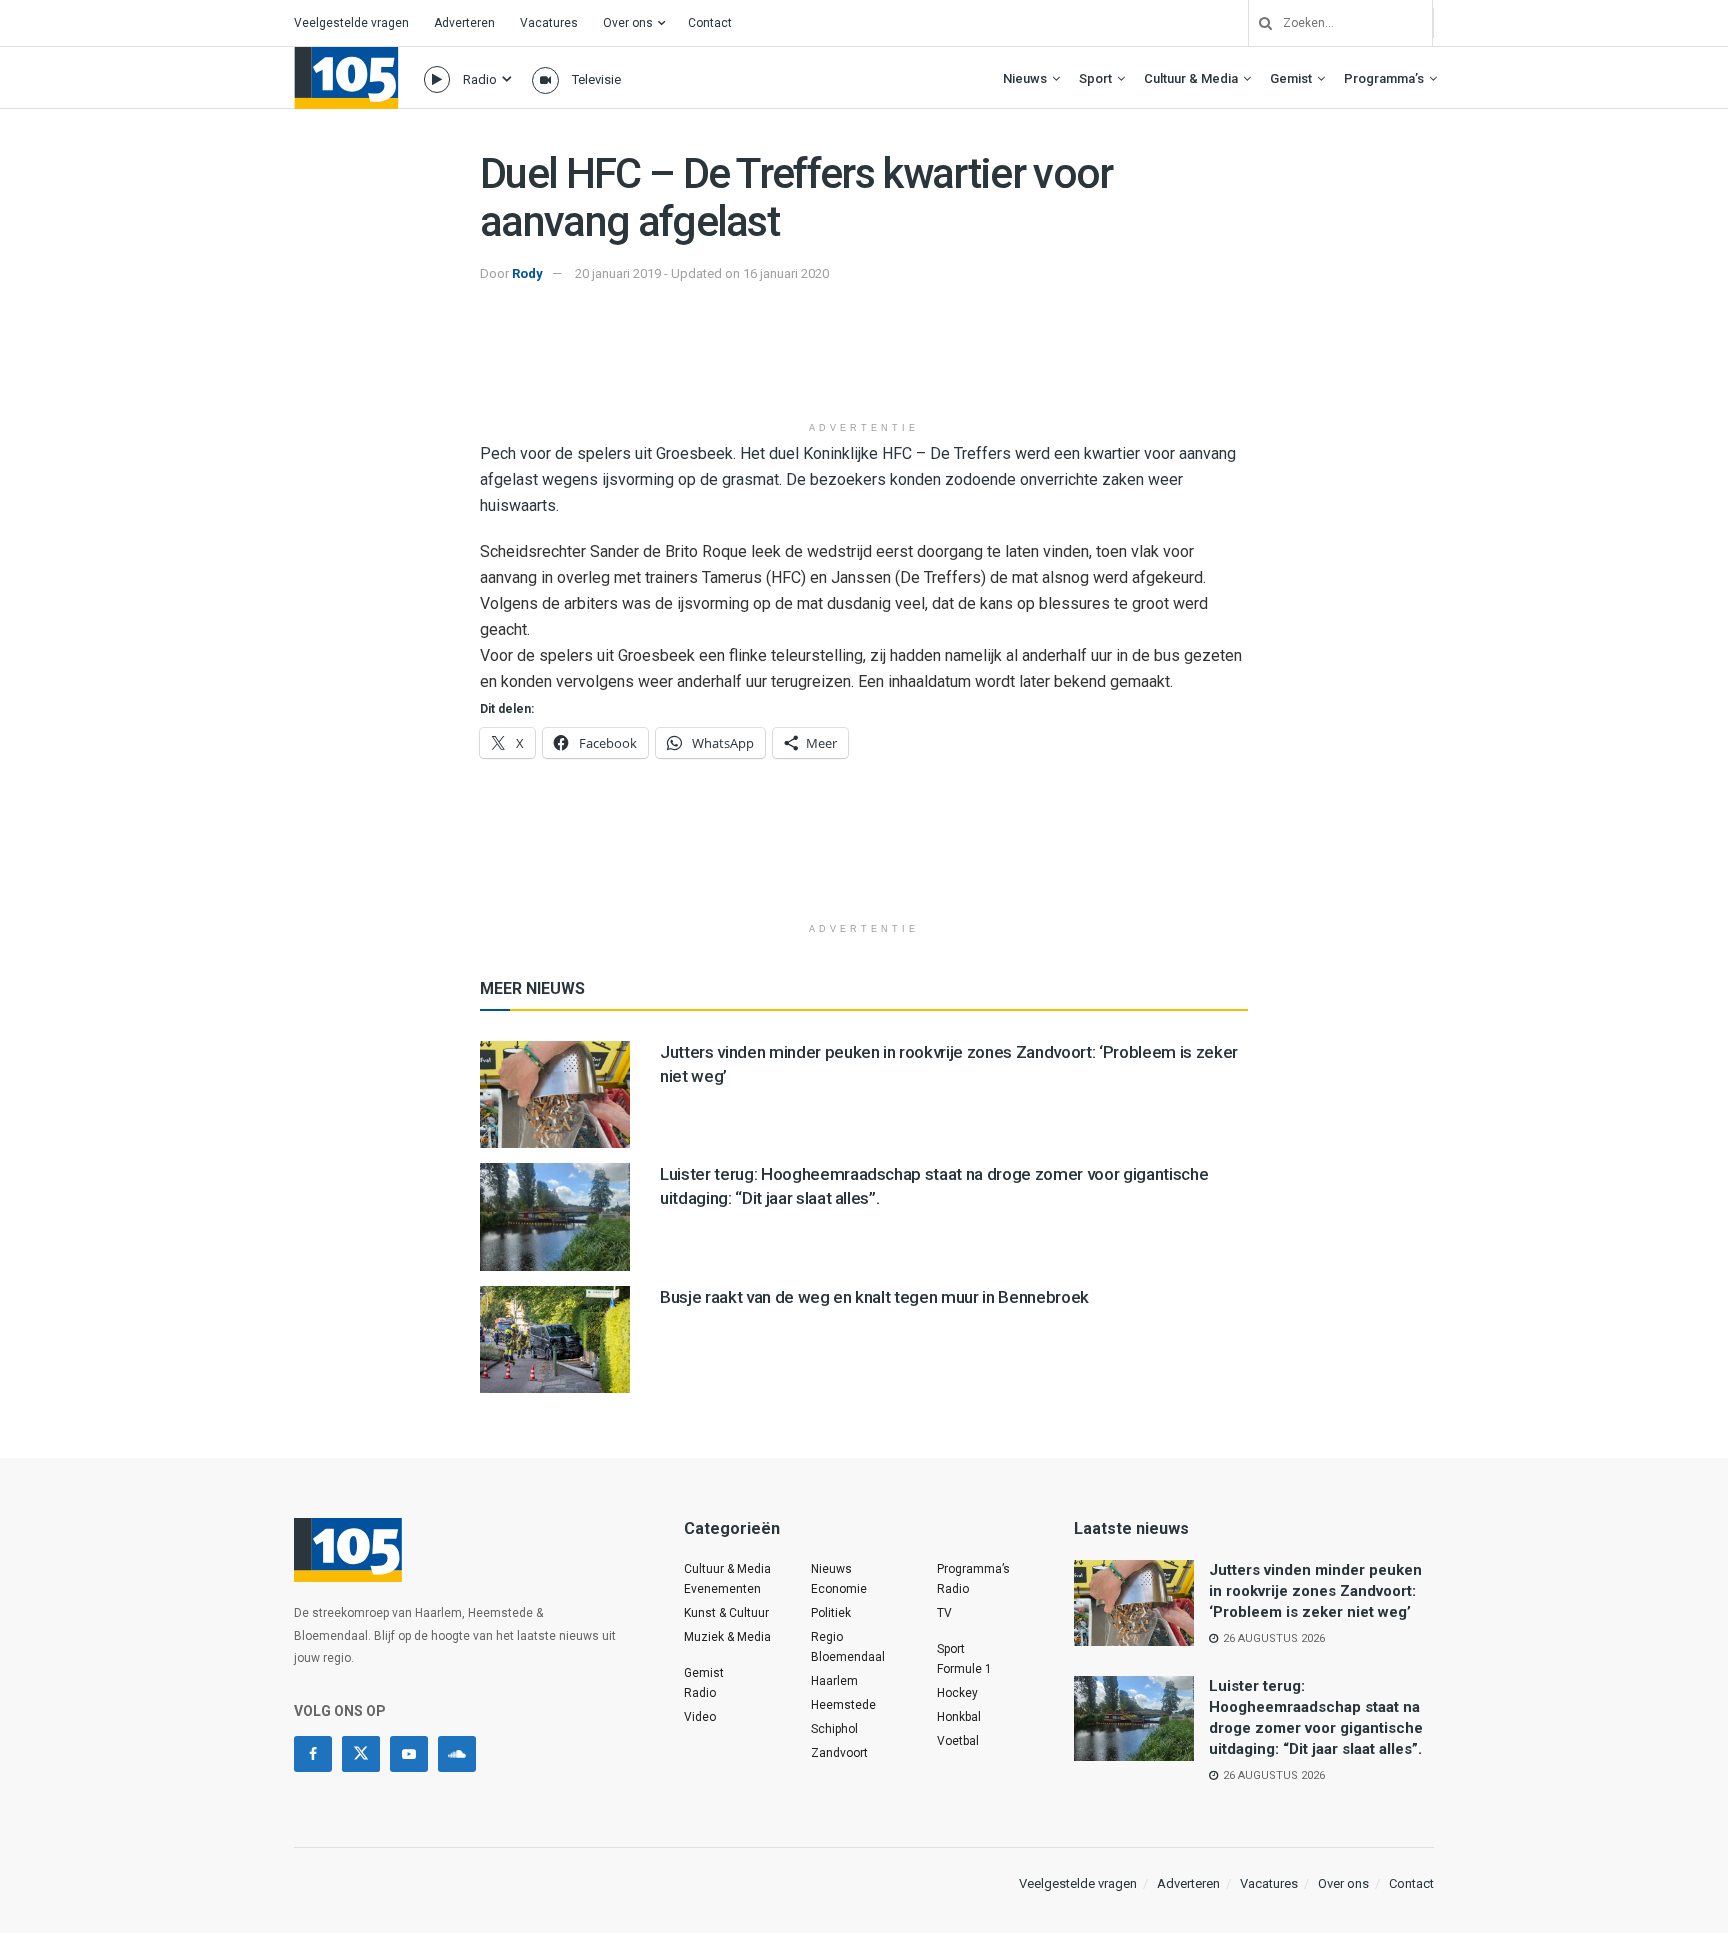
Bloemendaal (848, 1657)
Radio (480, 79)
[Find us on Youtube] (409, 1754)
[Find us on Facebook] (313, 1754)
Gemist (1291, 78)
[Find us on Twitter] (361, 1754)
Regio (827, 1637)
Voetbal (958, 1741)
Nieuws (1025, 78)
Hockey (957, 1693)
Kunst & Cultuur (726, 1613)
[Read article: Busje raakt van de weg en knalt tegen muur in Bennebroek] (555, 1339)
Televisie (596, 79)
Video (700, 1717)
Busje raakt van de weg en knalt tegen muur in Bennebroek (874, 1297)
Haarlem (834, 1681)
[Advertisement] (864, 361)
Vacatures (549, 23)
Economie (839, 1589)
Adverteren (464, 23)
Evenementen (722, 1589)
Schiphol (834, 1729)
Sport (1095, 78)
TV (944, 1613)
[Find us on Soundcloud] (457, 1754)
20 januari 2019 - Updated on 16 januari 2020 (702, 273)
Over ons (628, 23)
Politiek (831, 1613)
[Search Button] (1258, 23)
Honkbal (959, 1717)
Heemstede (843, 1705)
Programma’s (1384, 78)
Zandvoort (839, 1753)
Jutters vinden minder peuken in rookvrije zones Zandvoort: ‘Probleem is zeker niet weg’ (1315, 1591)
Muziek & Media (727, 1637)
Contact (710, 23)
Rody (527, 273)
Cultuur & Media (1191, 78)
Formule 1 (964, 1669)
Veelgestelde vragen (351, 23)
